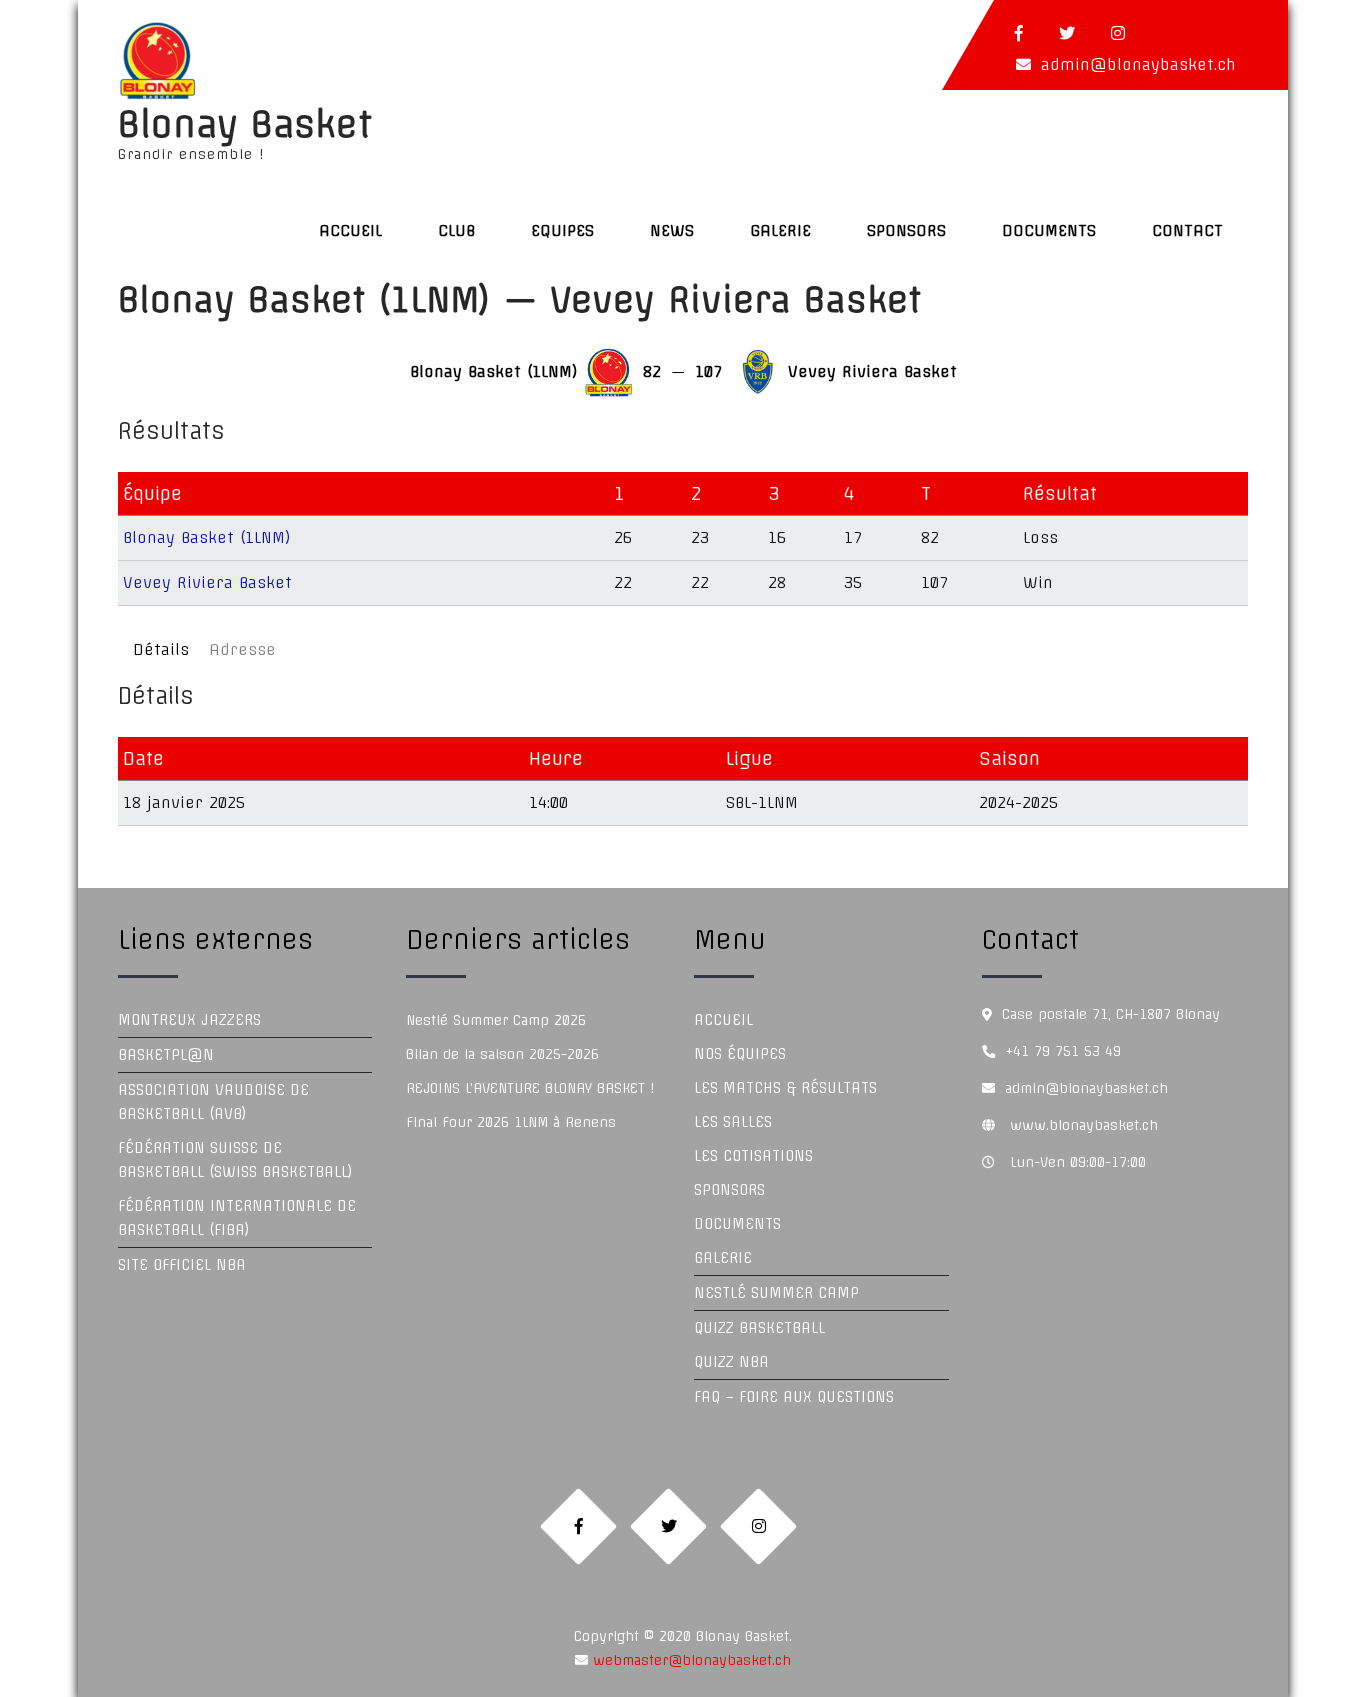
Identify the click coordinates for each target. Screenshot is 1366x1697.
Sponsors (906, 230)
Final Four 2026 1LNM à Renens (511, 1122)
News (672, 230)
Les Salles (733, 1122)
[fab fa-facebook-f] (1019, 33)
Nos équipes (740, 1054)
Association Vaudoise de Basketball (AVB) (213, 1102)
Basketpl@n (166, 1055)
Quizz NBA (731, 1362)
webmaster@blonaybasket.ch (689, 1660)
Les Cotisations (753, 1156)
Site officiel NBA (182, 1265)
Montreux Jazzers (189, 1020)
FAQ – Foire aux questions (794, 1397)
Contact (1187, 230)
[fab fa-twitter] (1067, 33)
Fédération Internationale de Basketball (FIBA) (237, 1218)
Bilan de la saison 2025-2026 (502, 1054)
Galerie (780, 230)
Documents (1049, 230)
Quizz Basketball (759, 1328)
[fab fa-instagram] (1118, 33)
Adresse (242, 649)
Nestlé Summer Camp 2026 (496, 1020)
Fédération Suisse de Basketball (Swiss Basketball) (235, 1160)
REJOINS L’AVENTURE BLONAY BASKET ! (530, 1088)
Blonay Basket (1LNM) (207, 537)
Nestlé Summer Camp (776, 1293)
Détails (161, 649)
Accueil (350, 230)
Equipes (562, 230)
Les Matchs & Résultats (785, 1088)
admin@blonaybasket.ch (1138, 64)
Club (456, 230)
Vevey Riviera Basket (207, 582)
